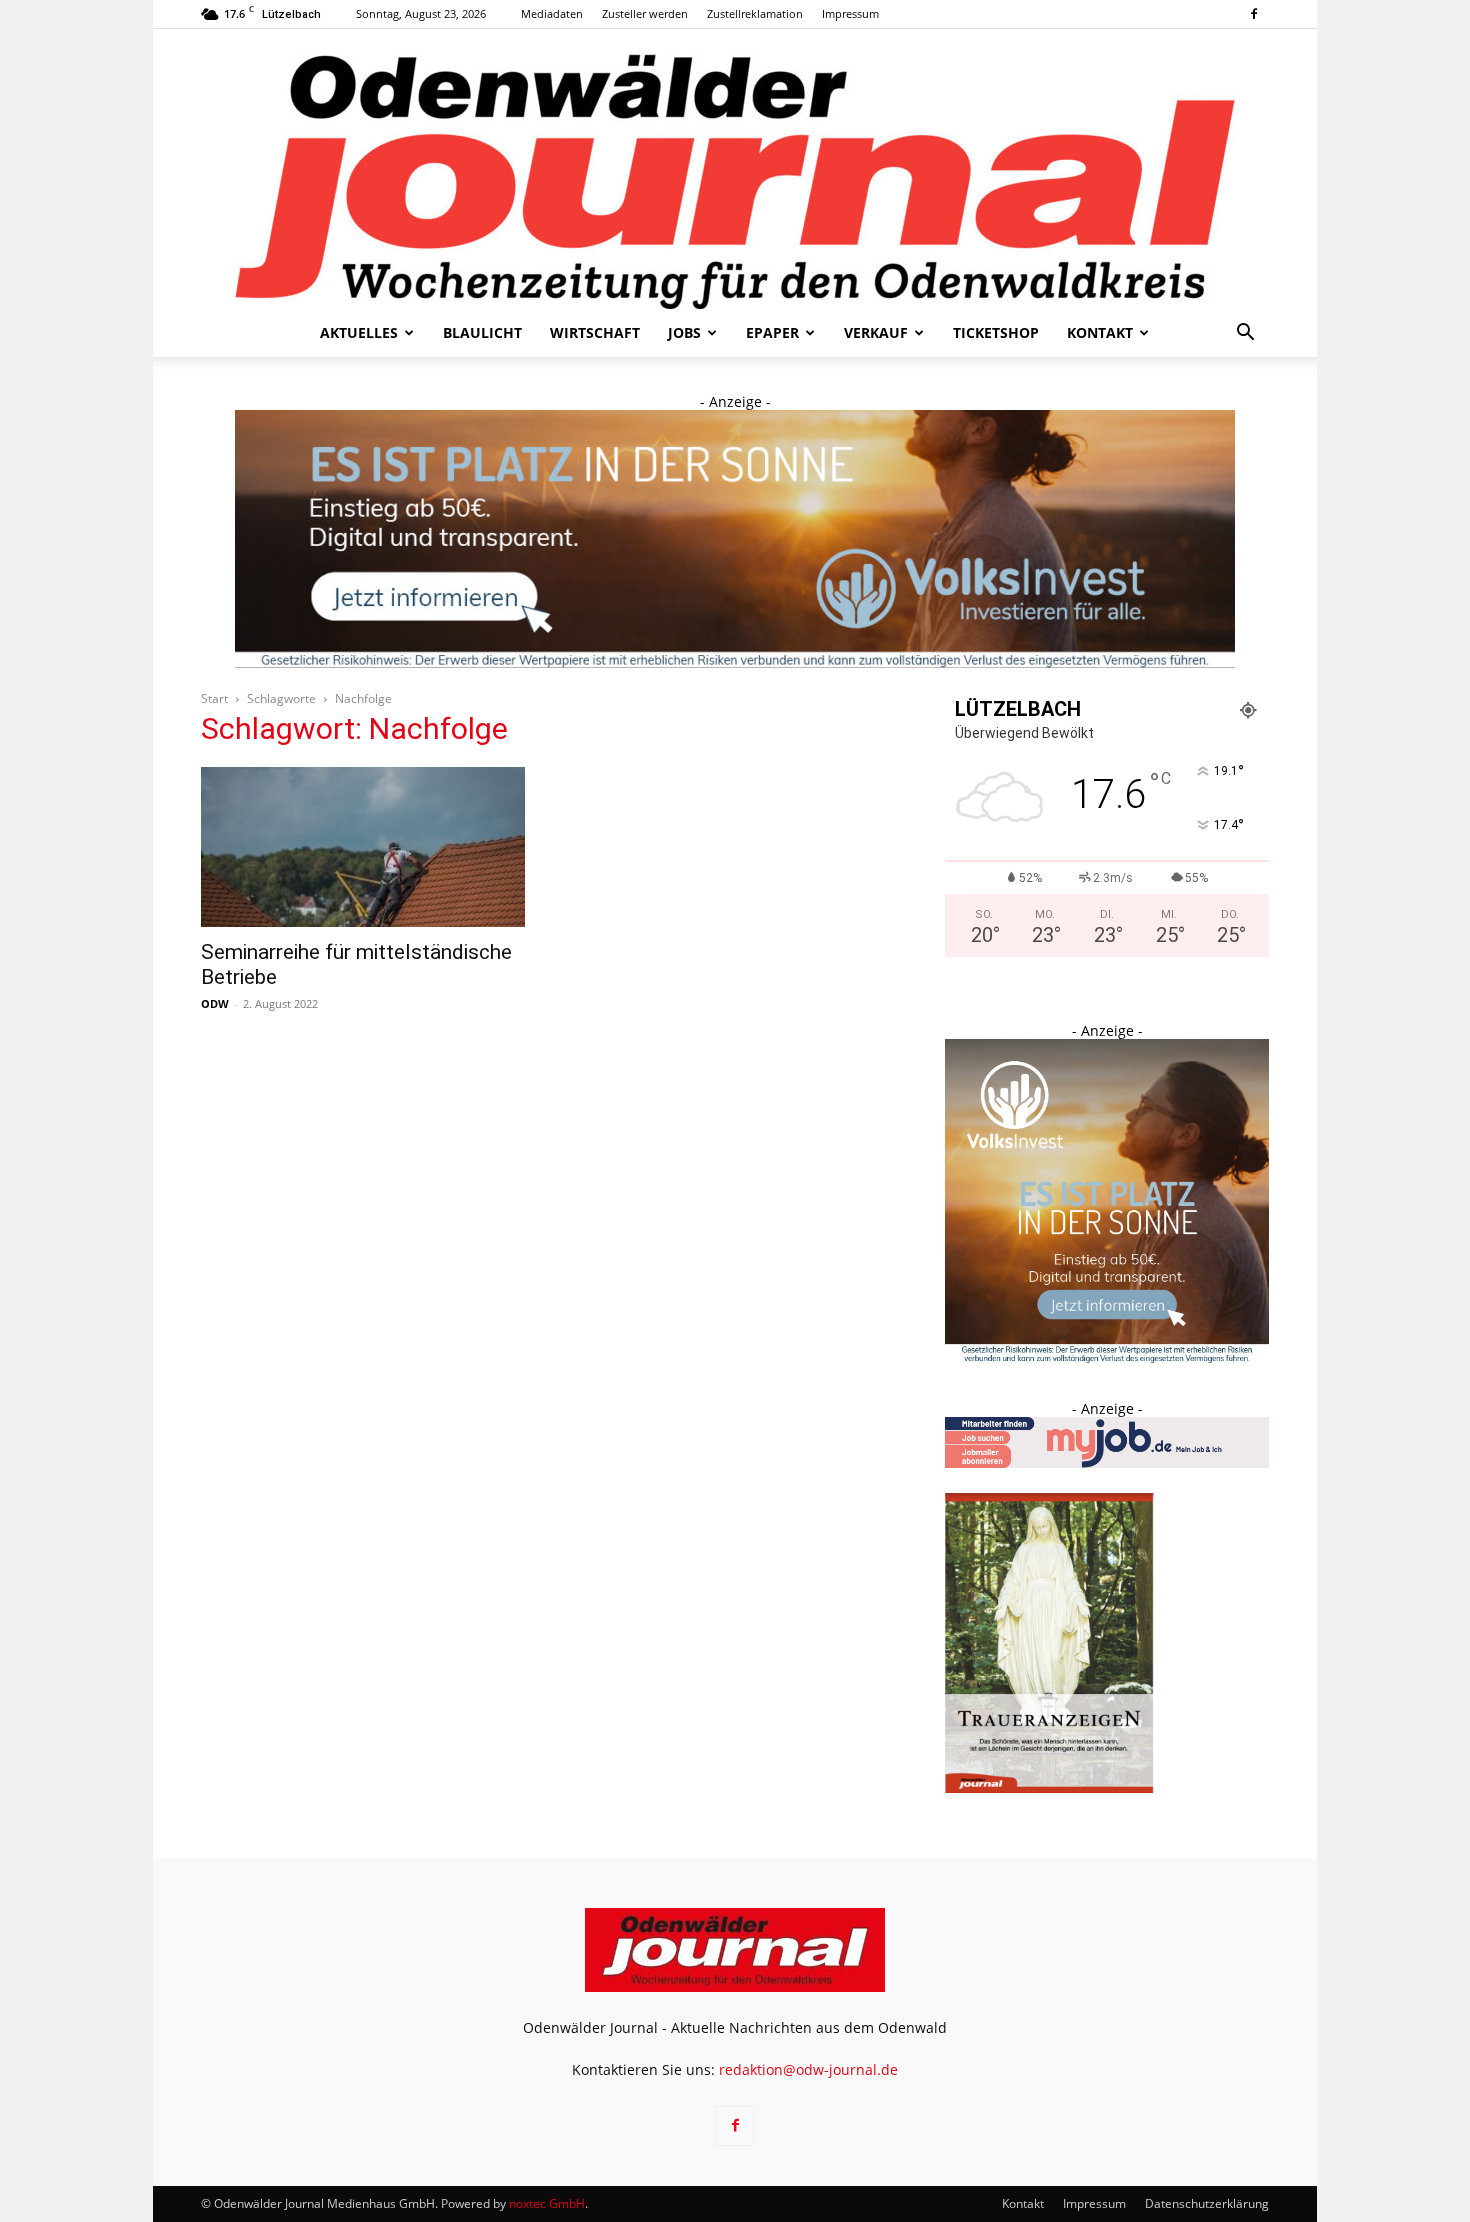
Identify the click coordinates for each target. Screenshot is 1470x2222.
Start (214, 698)
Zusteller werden (645, 13)
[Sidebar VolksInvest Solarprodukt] (1107, 1357)
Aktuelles (359, 332)
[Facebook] (1254, 14)
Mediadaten (552, 13)
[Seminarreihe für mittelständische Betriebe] (363, 847)
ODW (215, 1003)
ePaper (772, 332)
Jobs (684, 332)
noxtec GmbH (547, 2203)
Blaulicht (482, 332)
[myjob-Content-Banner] (1107, 1462)
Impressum (850, 13)
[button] (1245, 334)
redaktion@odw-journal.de (808, 2069)
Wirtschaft (595, 332)
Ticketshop (996, 332)
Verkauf (876, 332)
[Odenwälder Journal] (735, 169)
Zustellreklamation (755, 13)
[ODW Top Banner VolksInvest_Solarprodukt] (735, 539)
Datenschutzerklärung (1207, 2203)
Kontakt (1100, 332)
